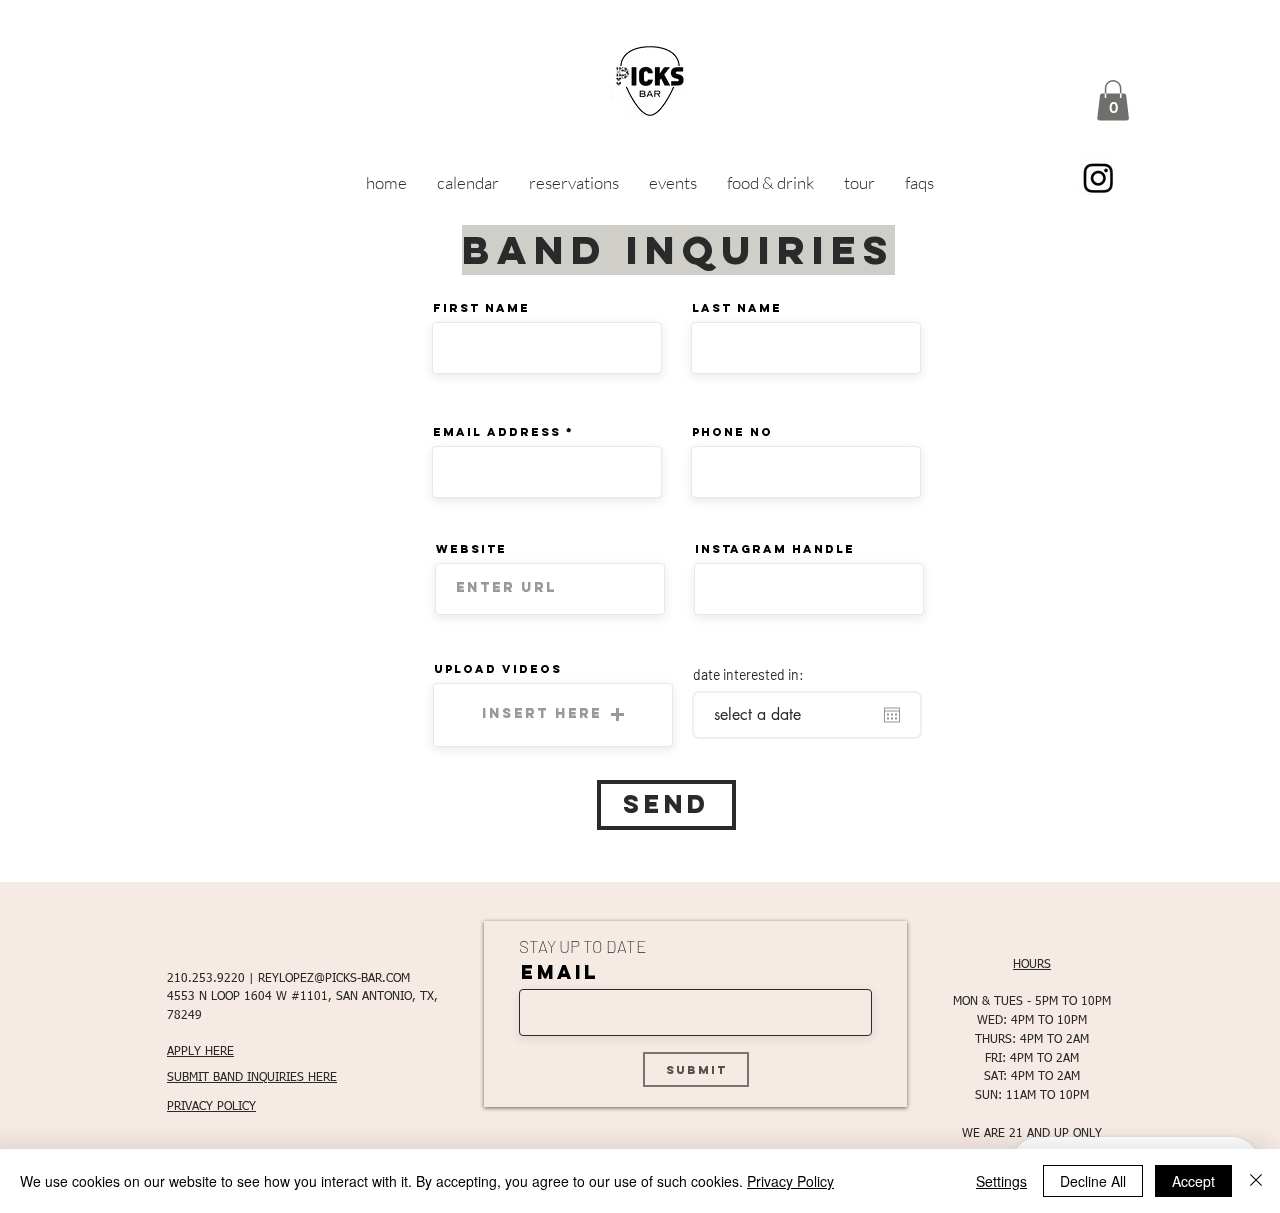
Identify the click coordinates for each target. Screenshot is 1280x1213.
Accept (1193, 1181)
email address (497, 432)
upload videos (498, 669)
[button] (1113, 100)
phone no (732, 432)
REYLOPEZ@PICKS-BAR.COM (334, 979)
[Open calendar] (892, 715)
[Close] (1256, 1181)
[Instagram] (1098, 177)
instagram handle (775, 549)
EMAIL (560, 972)
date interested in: (748, 675)
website (471, 549)
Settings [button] (1001, 1181)
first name (481, 308)
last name (737, 308)
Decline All (1093, 1181)
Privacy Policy (790, 1181)
